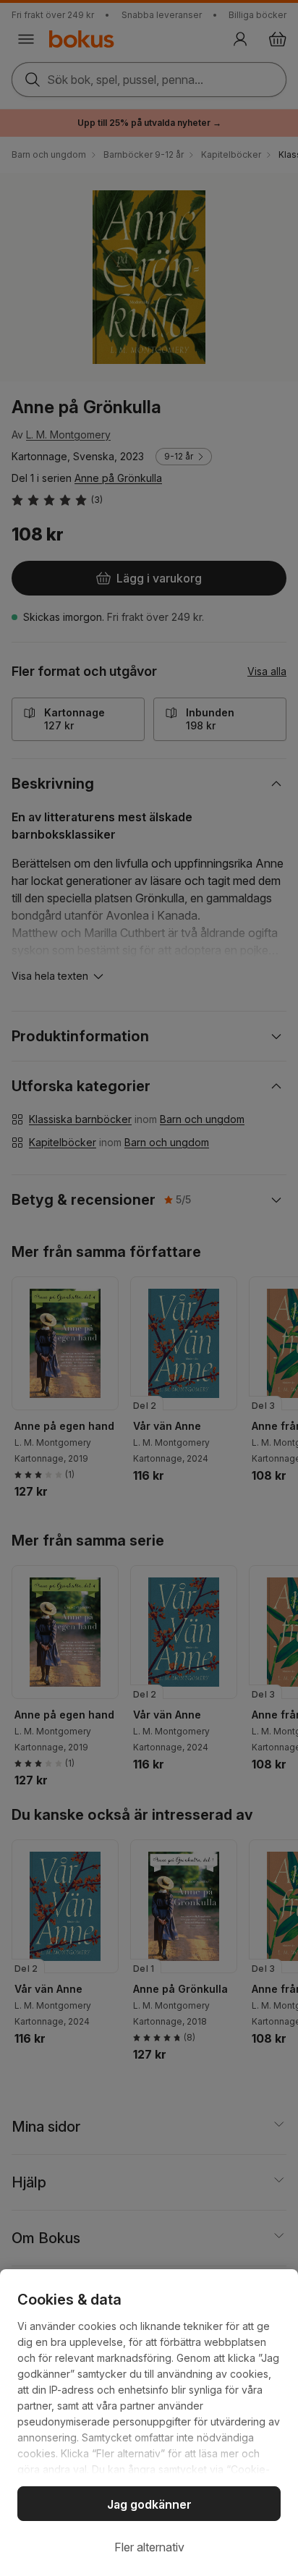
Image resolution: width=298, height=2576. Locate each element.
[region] (149, 2423)
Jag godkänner (149, 2504)
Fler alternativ (149, 2547)
